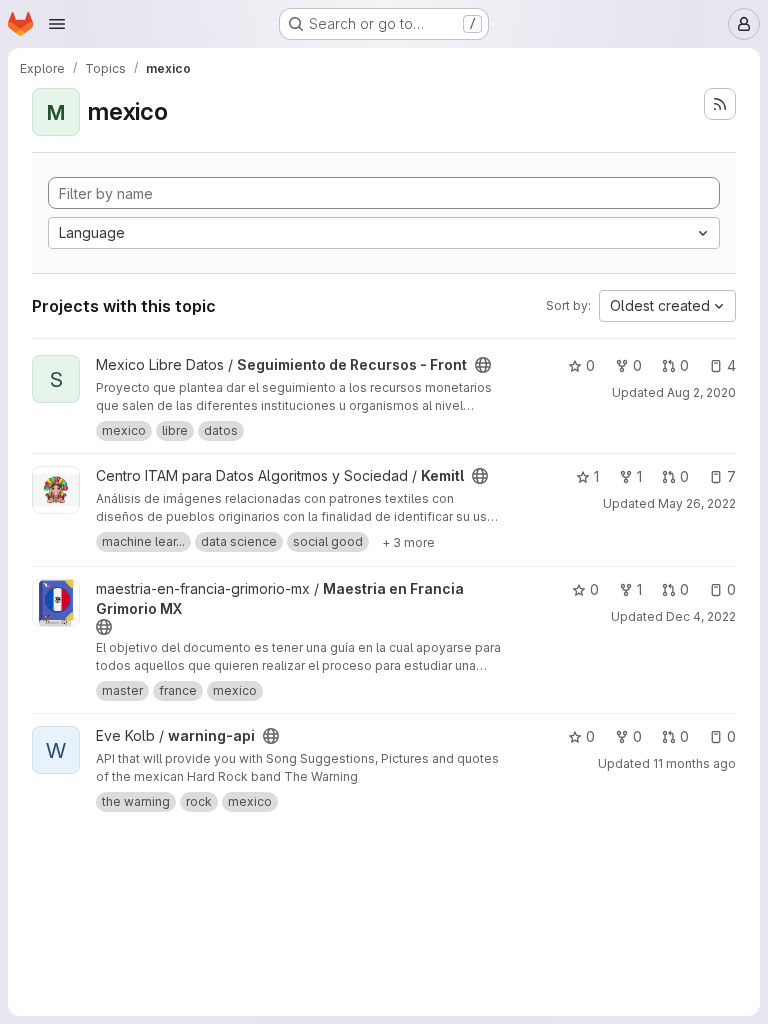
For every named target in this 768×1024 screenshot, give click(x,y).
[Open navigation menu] (57, 24)
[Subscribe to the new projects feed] (720, 104)
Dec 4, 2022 (701, 616)
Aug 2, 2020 (701, 392)
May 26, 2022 (697, 503)
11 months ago (694, 763)
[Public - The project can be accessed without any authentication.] (483, 365)
